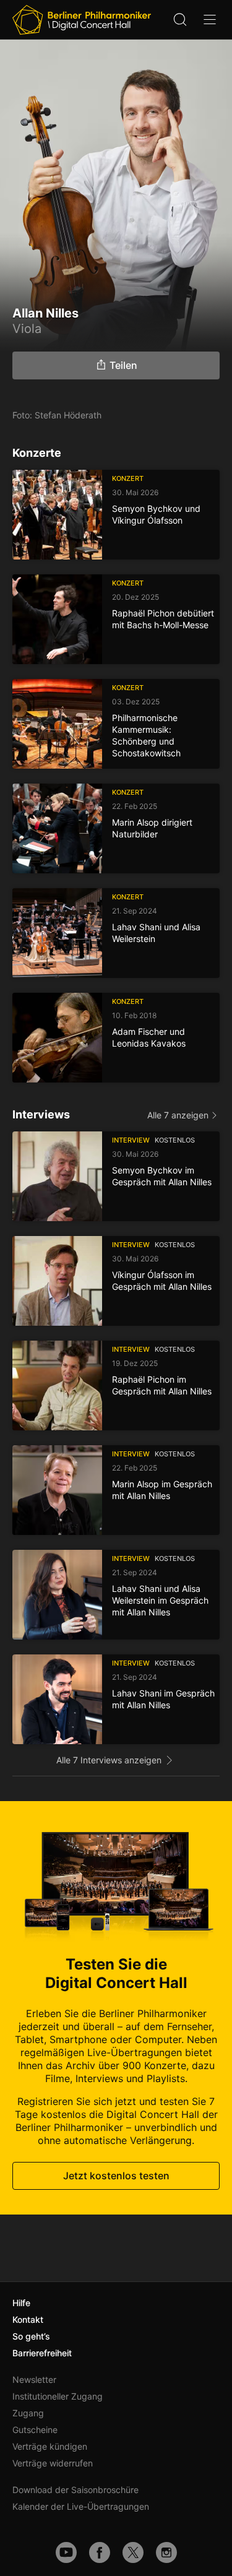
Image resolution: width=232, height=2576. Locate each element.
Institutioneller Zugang (58, 2396)
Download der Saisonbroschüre (75, 2490)
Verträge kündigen (50, 2446)
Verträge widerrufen (53, 2463)
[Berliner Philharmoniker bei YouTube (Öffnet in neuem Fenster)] (66, 2552)
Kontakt (28, 2319)
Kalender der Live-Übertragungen (81, 2506)
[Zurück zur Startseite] (82, 20)
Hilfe (21, 2303)
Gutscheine (35, 2430)
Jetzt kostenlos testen (116, 2176)
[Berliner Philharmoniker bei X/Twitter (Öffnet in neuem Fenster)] (133, 2552)
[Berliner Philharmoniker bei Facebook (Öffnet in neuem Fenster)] (100, 2552)
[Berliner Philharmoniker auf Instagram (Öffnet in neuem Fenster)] (166, 2552)
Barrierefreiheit (42, 2353)
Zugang (28, 2413)
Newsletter (34, 2379)
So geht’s (31, 2336)
